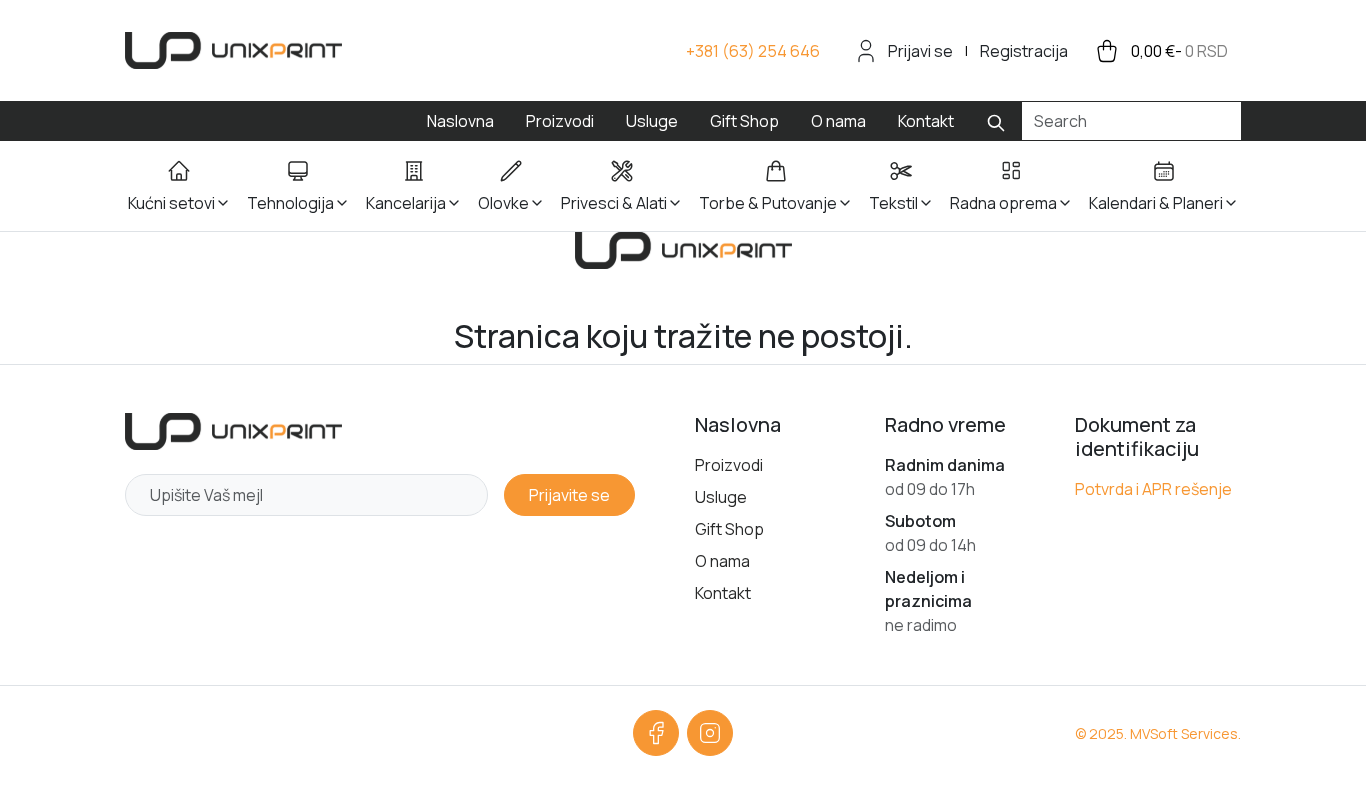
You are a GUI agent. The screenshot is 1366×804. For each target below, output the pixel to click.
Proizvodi (729, 465)
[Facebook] (656, 733)
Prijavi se (920, 51)
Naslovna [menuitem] (460, 121)
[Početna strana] (233, 431)
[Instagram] (710, 733)
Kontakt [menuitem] (926, 121)
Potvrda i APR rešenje (1153, 489)
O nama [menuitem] (838, 121)
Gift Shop (729, 529)
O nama (722, 561)
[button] (179, 186)
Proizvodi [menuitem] (560, 121)
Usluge (721, 497)
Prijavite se (569, 495)
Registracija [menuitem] (1024, 51)
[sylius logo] (233, 50)
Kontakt (723, 593)
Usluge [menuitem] (652, 121)
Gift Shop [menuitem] (744, 121)
